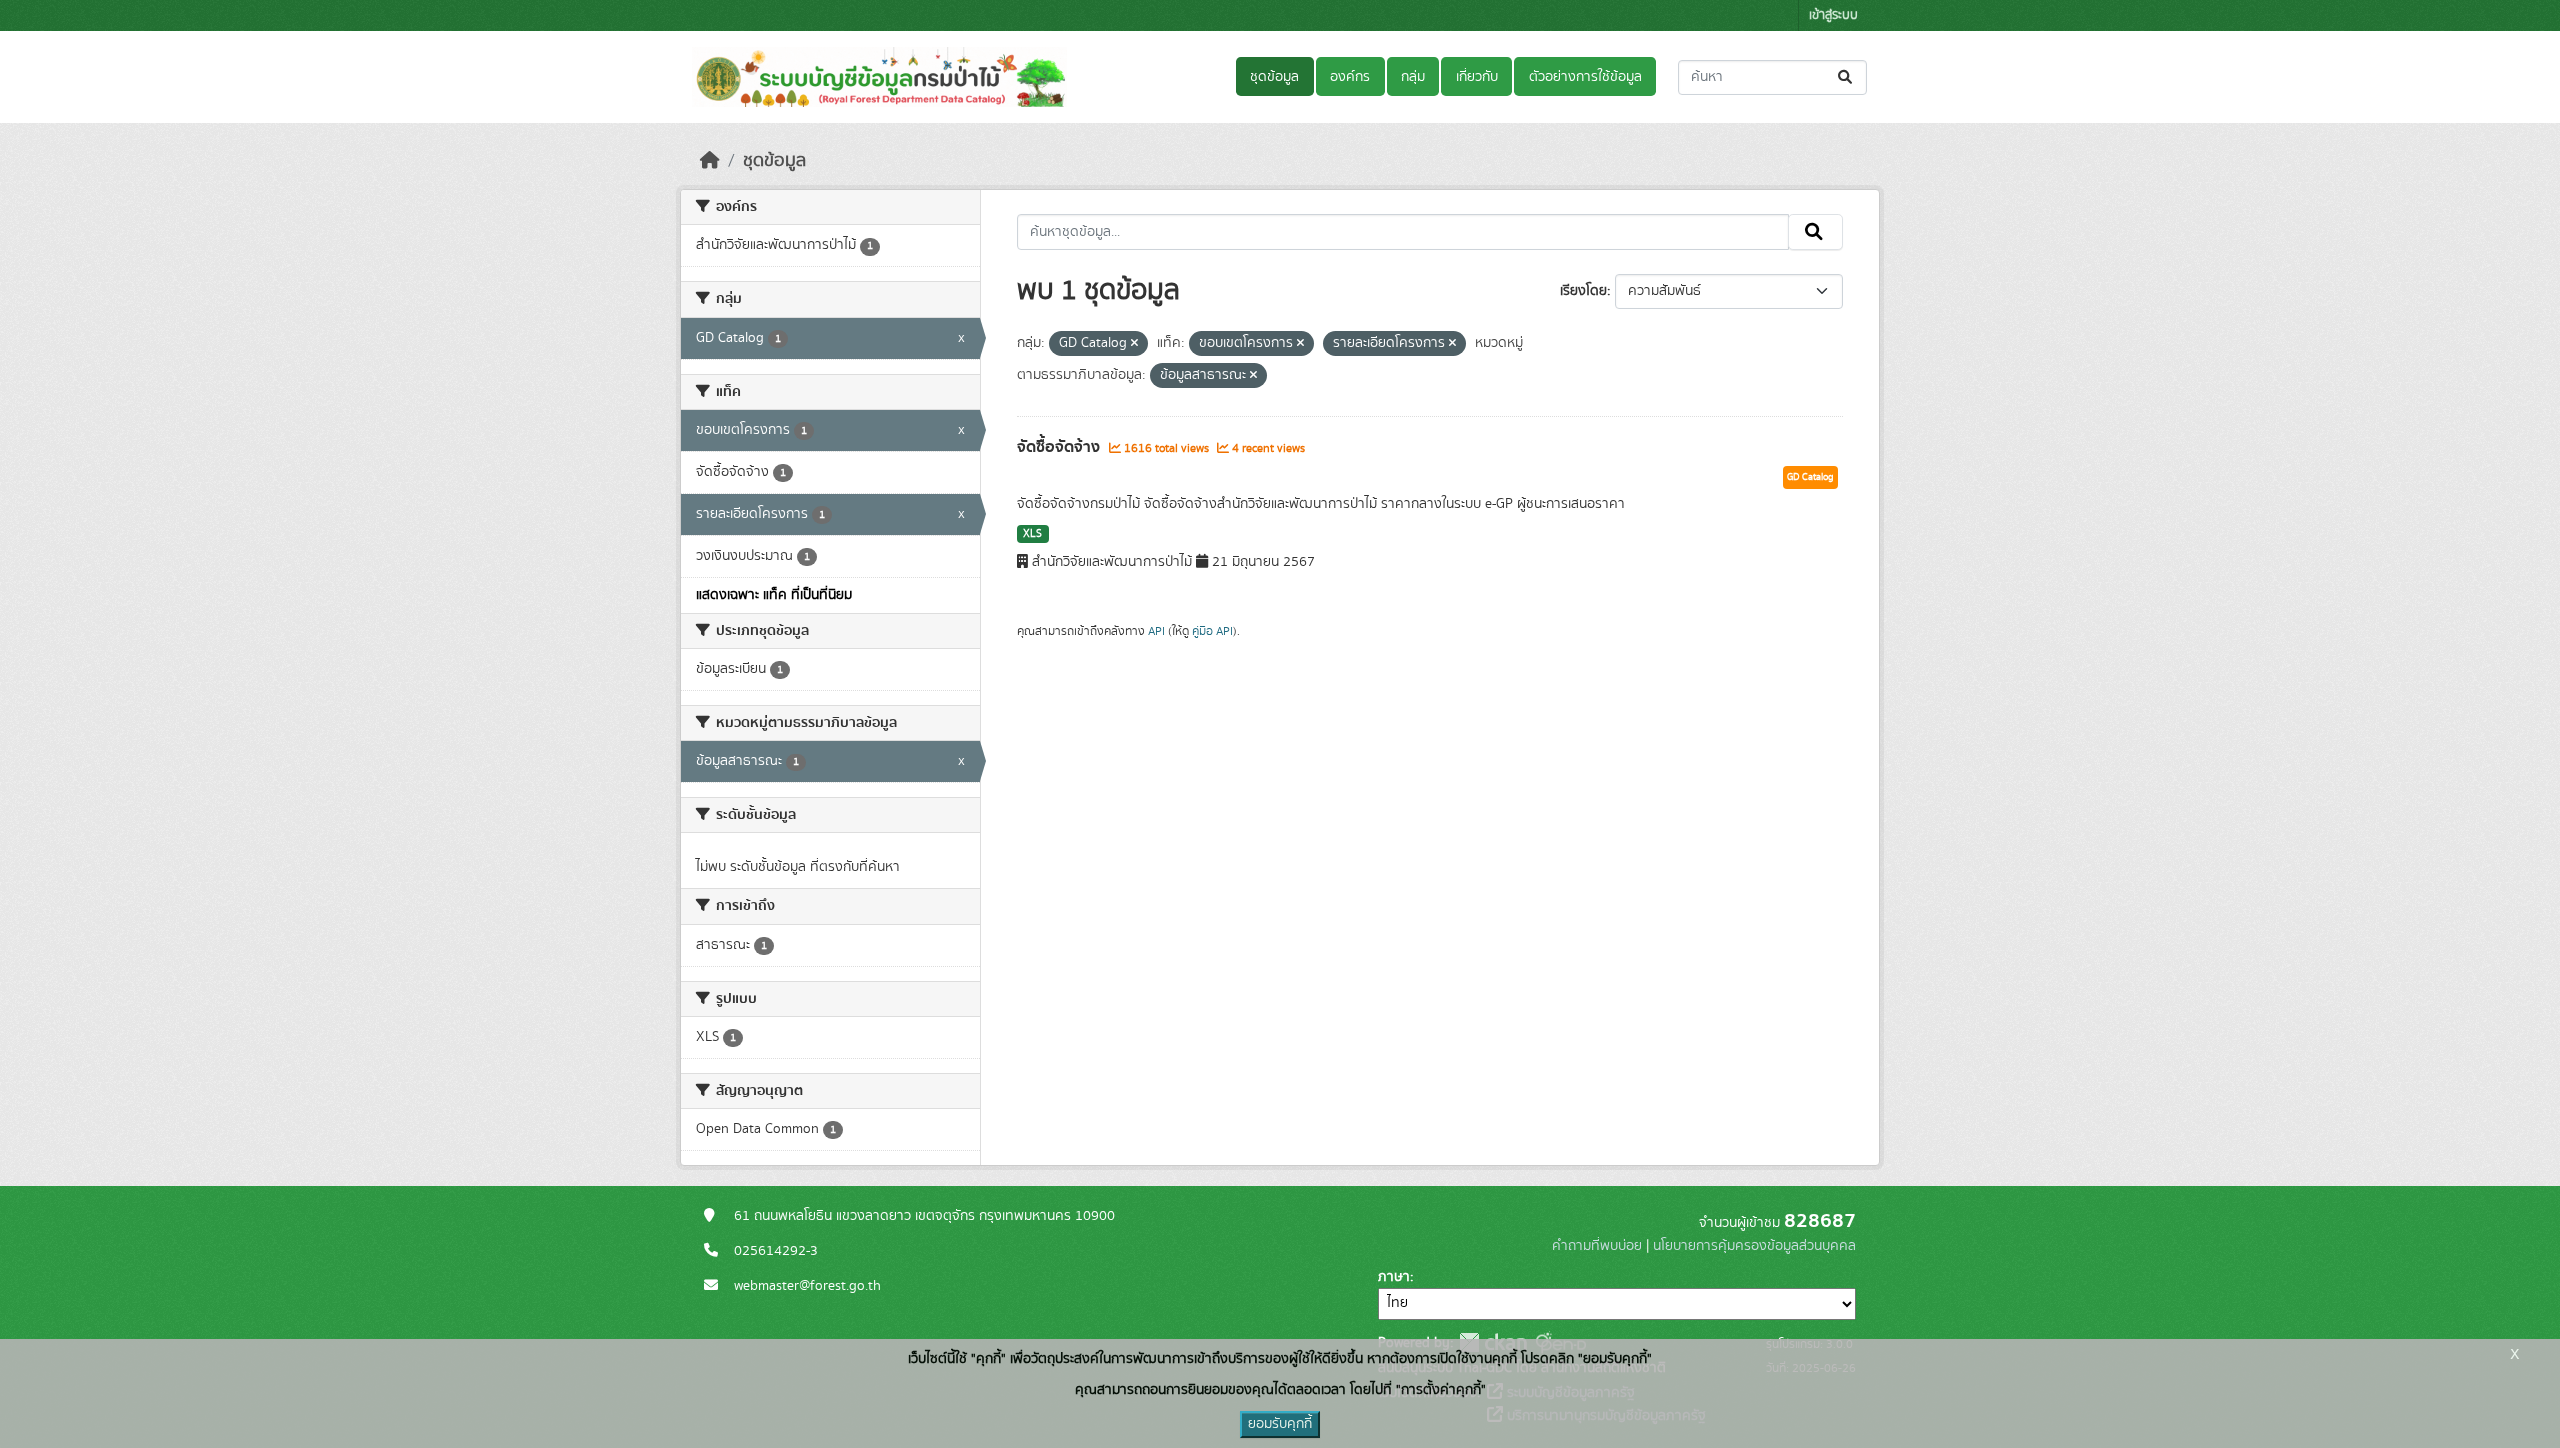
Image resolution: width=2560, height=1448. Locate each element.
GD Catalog (1810, 477)
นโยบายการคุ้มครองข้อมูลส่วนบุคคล (1754, 1246)
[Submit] (1846, 77)
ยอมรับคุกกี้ (1280, 1424)
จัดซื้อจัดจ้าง (1060, 447)
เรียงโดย (1583, 291)
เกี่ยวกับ (1477, 77)
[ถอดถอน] (1134, 344)
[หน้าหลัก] (710, 161)
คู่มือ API (1212, 631)
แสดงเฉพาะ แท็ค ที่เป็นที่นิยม (774, 595)
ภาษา (1394, 1277)
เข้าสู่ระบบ (1833, 15)
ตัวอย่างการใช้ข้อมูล (1585, 77)
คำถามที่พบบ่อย (1597, 1246)
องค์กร (1350, 77)
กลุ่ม (1413, 77)
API (1156, 631)
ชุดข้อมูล (1274, 77)
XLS (1032, 534)
